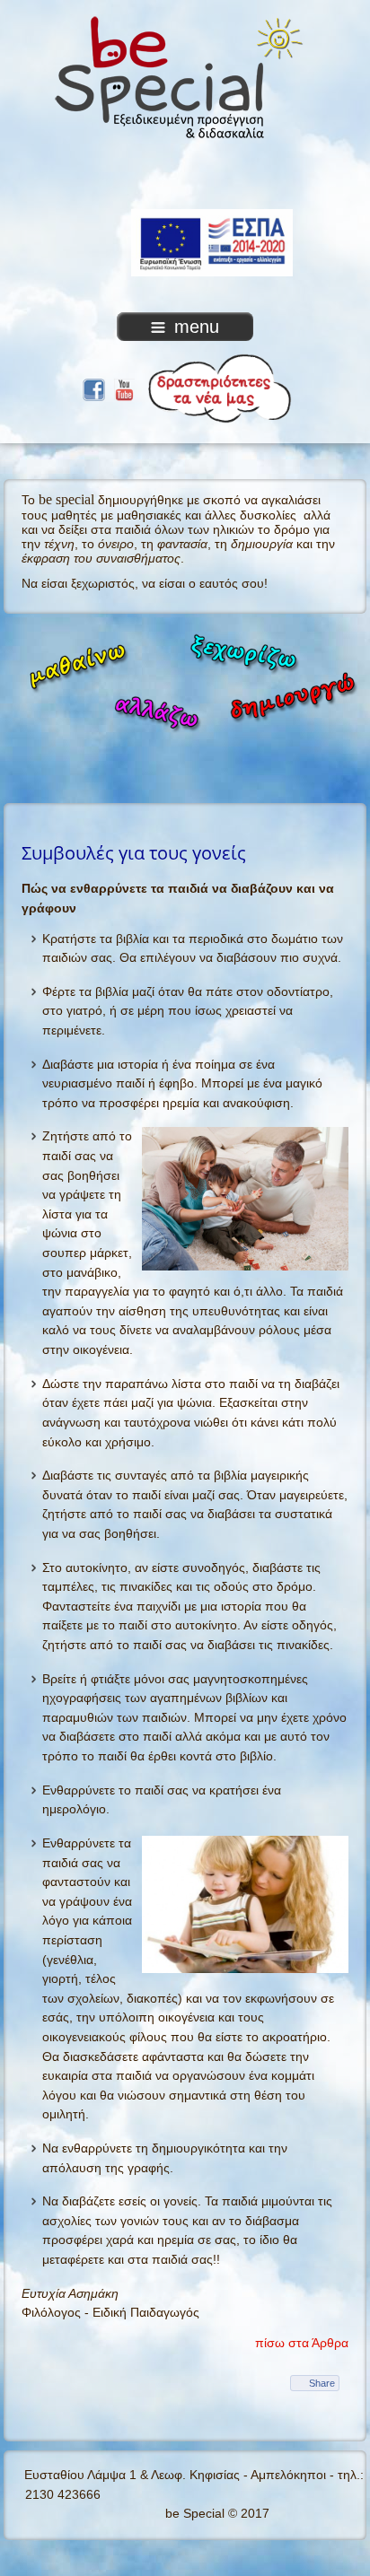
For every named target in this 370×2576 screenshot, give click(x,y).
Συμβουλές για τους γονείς (134, 852)
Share (322, 2383)
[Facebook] (94, 388)
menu (197, 327)
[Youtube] (124, 388)
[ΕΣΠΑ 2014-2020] (185, 182)
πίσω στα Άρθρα (302, 2343)
